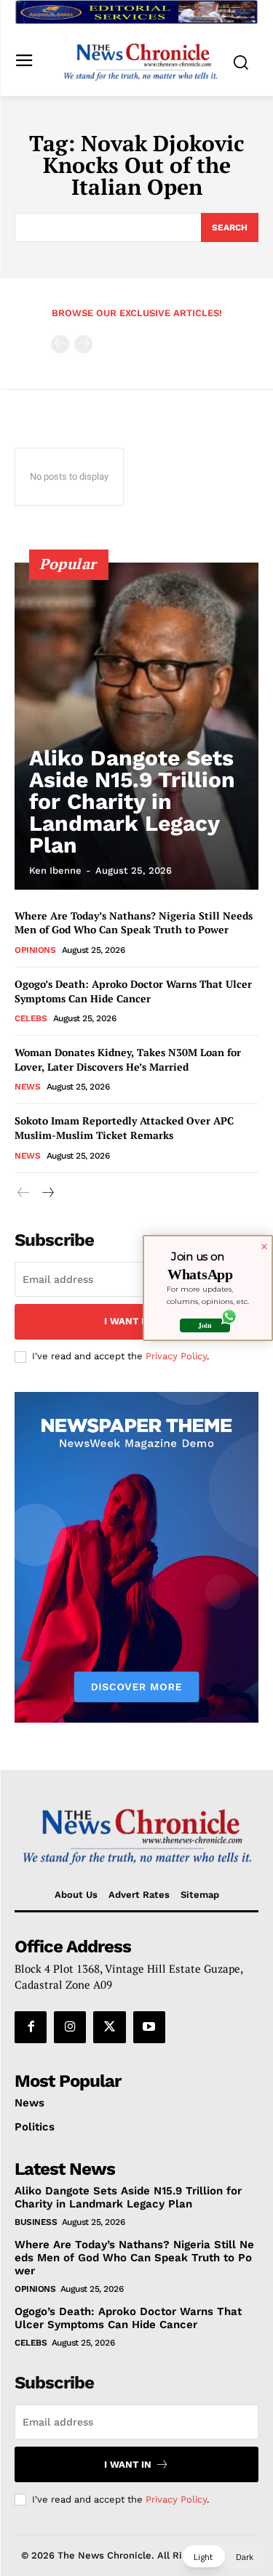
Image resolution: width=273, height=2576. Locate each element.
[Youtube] (149, 2027)
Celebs (31, 1018)
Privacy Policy (176, 1356)
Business (36, 2222)
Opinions (35, 950)
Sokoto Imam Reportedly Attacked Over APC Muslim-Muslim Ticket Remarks (124, 1128)
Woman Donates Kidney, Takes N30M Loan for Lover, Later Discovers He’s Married (128, 1059)
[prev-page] (60, 344)
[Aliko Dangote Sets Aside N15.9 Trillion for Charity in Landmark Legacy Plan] (136, 726)
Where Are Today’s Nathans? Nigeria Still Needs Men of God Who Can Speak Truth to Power (135, 923)
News (27, 1087)
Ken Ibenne (55, 870)
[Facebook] (31, 2027)
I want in (128, 1321)
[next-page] (47, 1193)
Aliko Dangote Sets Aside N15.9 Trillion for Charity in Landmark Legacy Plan (132, 801)
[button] (223, 2556)
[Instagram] (70, 2027)
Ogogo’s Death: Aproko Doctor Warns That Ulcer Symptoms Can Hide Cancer (133, 991)
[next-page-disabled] (83, 344)
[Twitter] (109, 2027)
